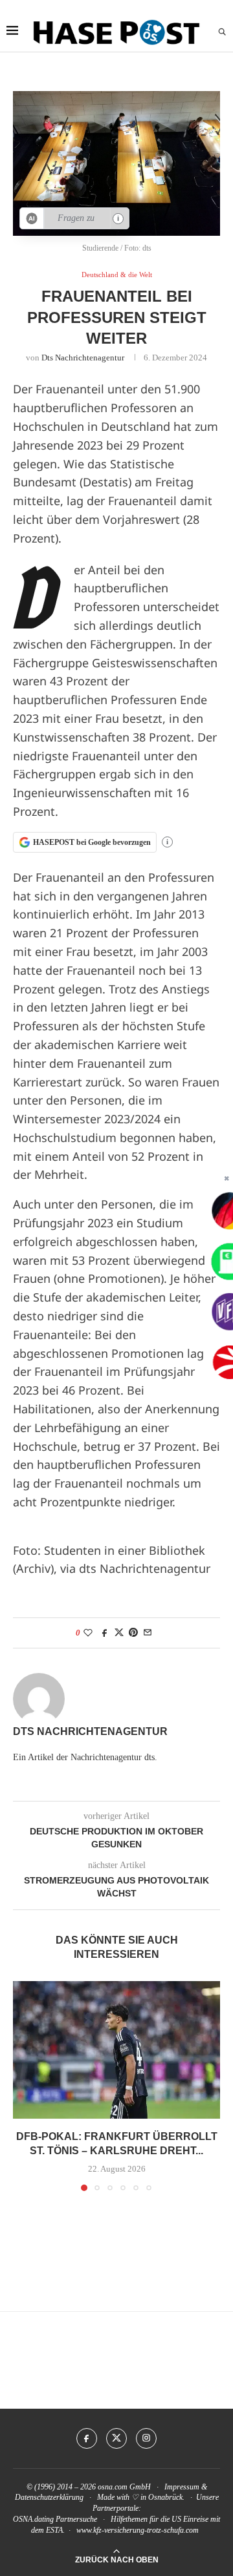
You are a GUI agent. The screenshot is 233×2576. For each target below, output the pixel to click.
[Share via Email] (148, 1633)
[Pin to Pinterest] (133, 1633)
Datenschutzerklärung (49, 2497)
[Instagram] (146, 2438)
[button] (24, 2085)
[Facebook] (87, 2438)
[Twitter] (116, 2438)
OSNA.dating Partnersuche (55, 2519)
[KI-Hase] (32, 218)
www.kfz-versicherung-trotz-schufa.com (138, 2530)
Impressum (182, 2487)
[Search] (222, 32)
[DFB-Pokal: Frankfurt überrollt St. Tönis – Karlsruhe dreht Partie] (116, 2050)
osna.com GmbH (124, 2487)
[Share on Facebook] (105, 1633)
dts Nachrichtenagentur (83, 358)
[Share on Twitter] (119, 1633)
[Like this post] (88, 1633)
